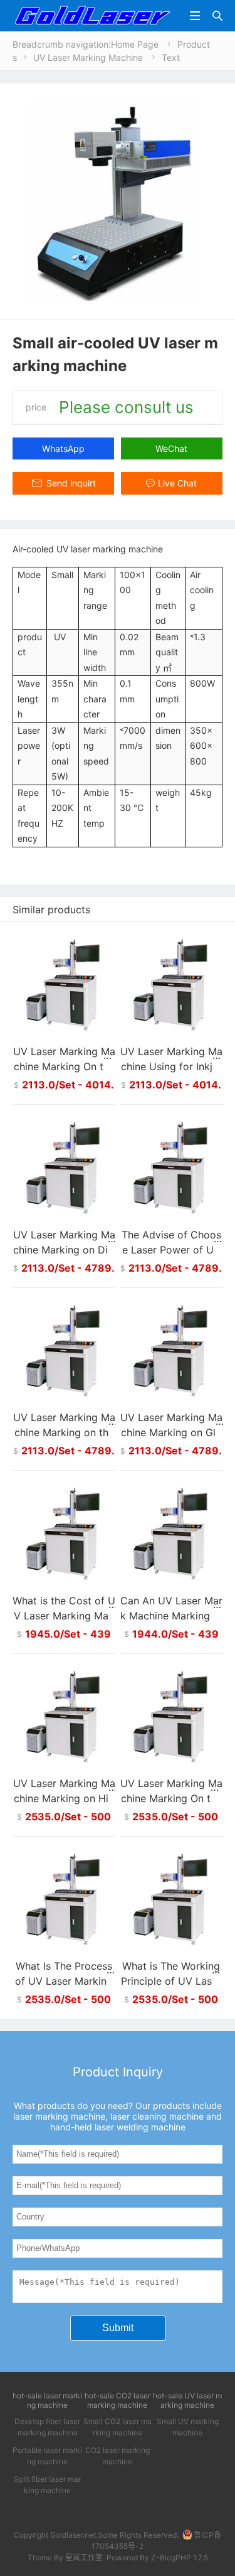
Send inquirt (71, 483)
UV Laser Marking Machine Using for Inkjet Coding (171, 1066)
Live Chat (177, 483)
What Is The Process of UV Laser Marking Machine (64, 1981)
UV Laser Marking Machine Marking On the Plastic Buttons (64, 1066)
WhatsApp (63, 448)
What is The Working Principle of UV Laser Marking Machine (171, 1981)
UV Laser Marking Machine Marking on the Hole (64, 1432)
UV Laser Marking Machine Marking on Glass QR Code (171, 1432)
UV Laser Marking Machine (88, 57)
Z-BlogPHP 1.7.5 (180, 2557)
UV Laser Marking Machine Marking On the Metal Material (171, 1798)
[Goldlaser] (92, 15)
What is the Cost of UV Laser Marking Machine (64, 1616)
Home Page (135, 44)
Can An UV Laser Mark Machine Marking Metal (171, 1616)
